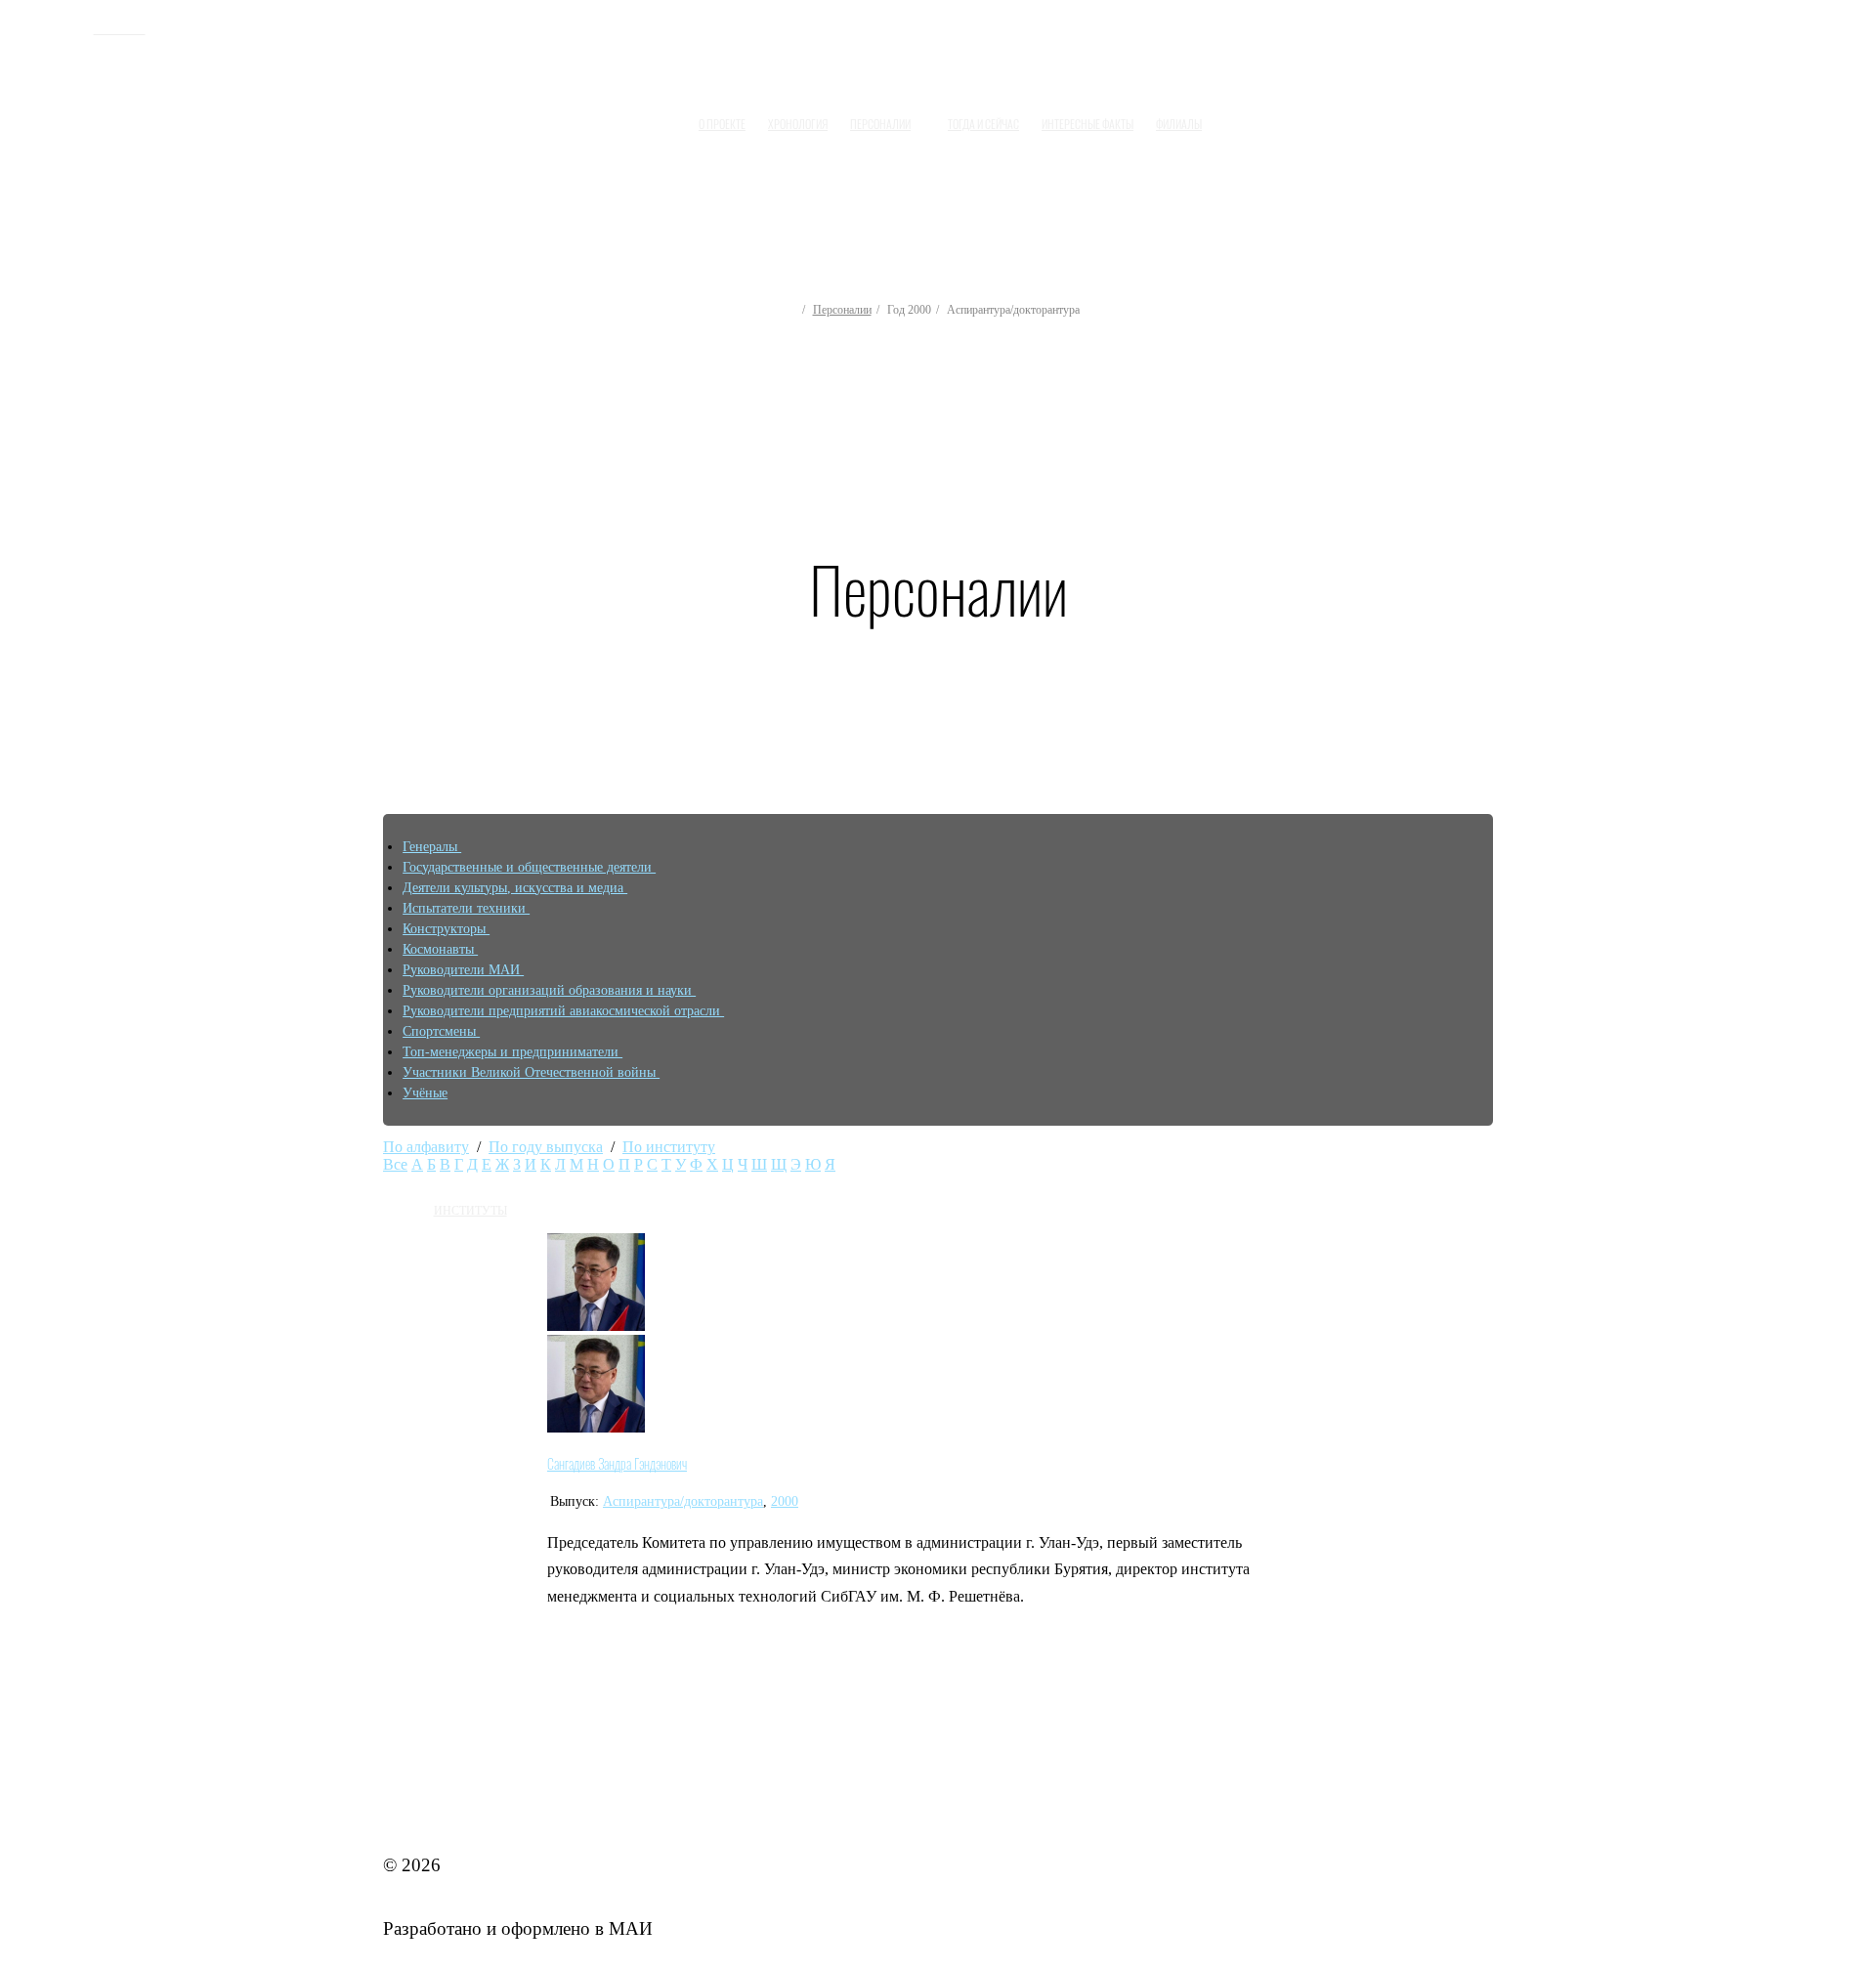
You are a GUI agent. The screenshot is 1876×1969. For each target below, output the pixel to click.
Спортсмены (441, 1031)
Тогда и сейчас (983, 124)
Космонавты (440, 949)
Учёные (425, 1093)
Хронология (798, 124)
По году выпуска (546, 1147)
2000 (785, 1501)
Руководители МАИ (463, 970)
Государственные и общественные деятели (529, 867)
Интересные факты (1087, 124)
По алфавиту (426, 1147)
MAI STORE (434, 1801)
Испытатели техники (466, 908)
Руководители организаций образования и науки (549, 990)
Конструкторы (446, 929)
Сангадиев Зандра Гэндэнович (617, 1464)
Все (395, 1164)
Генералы (432, 847)
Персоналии (842, 310)
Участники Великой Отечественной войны (531, 1072)
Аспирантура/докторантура (683, 1501)
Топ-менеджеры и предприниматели (512, 1052)
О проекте (722, 124)
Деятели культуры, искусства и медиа (515, 888)
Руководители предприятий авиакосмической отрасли (563, 1011)
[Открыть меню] (1232, 116)
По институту (669, 1147)
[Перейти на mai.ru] (61, 26)
